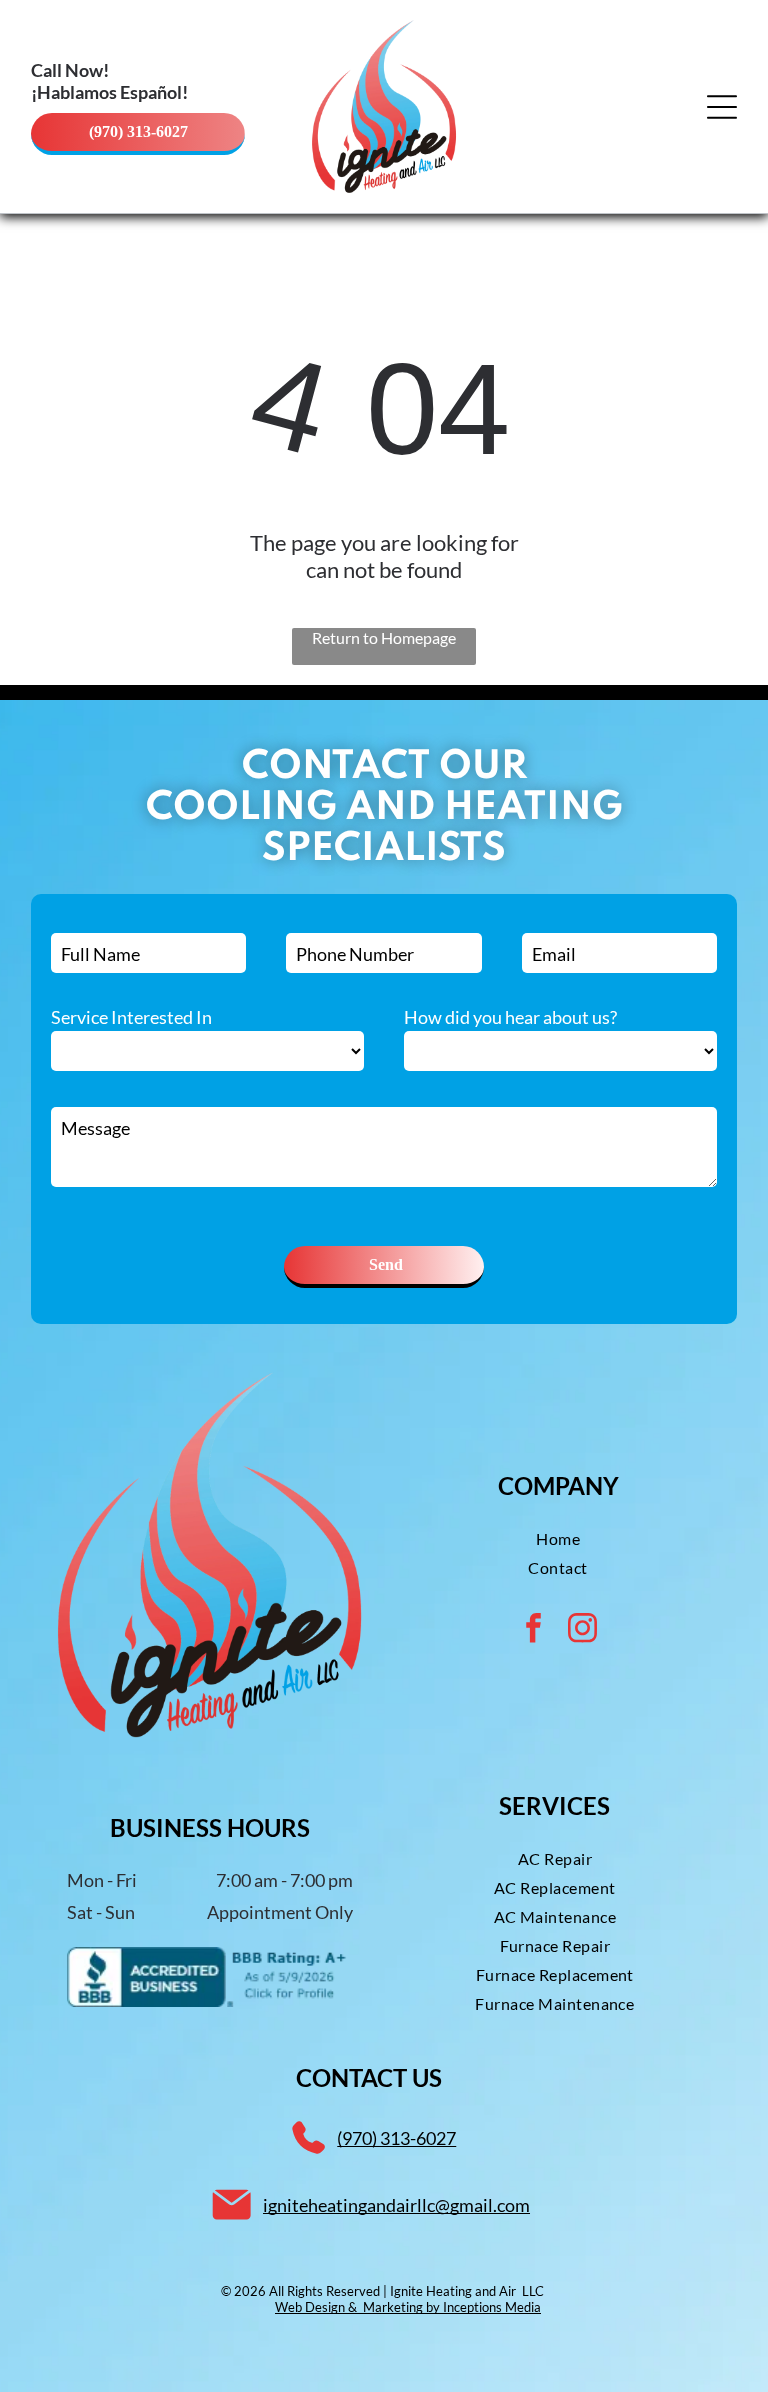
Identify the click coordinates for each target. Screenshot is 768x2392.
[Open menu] (722, 107)
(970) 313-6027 (396, 2138)
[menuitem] (558, 1538)
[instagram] (583, 1630)
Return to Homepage (384, 637)
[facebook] (534, 1630)
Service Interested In (131, 1017)
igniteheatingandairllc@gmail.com (396, 2205)
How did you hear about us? (510, 1017)
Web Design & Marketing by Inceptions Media (408, 2307)
